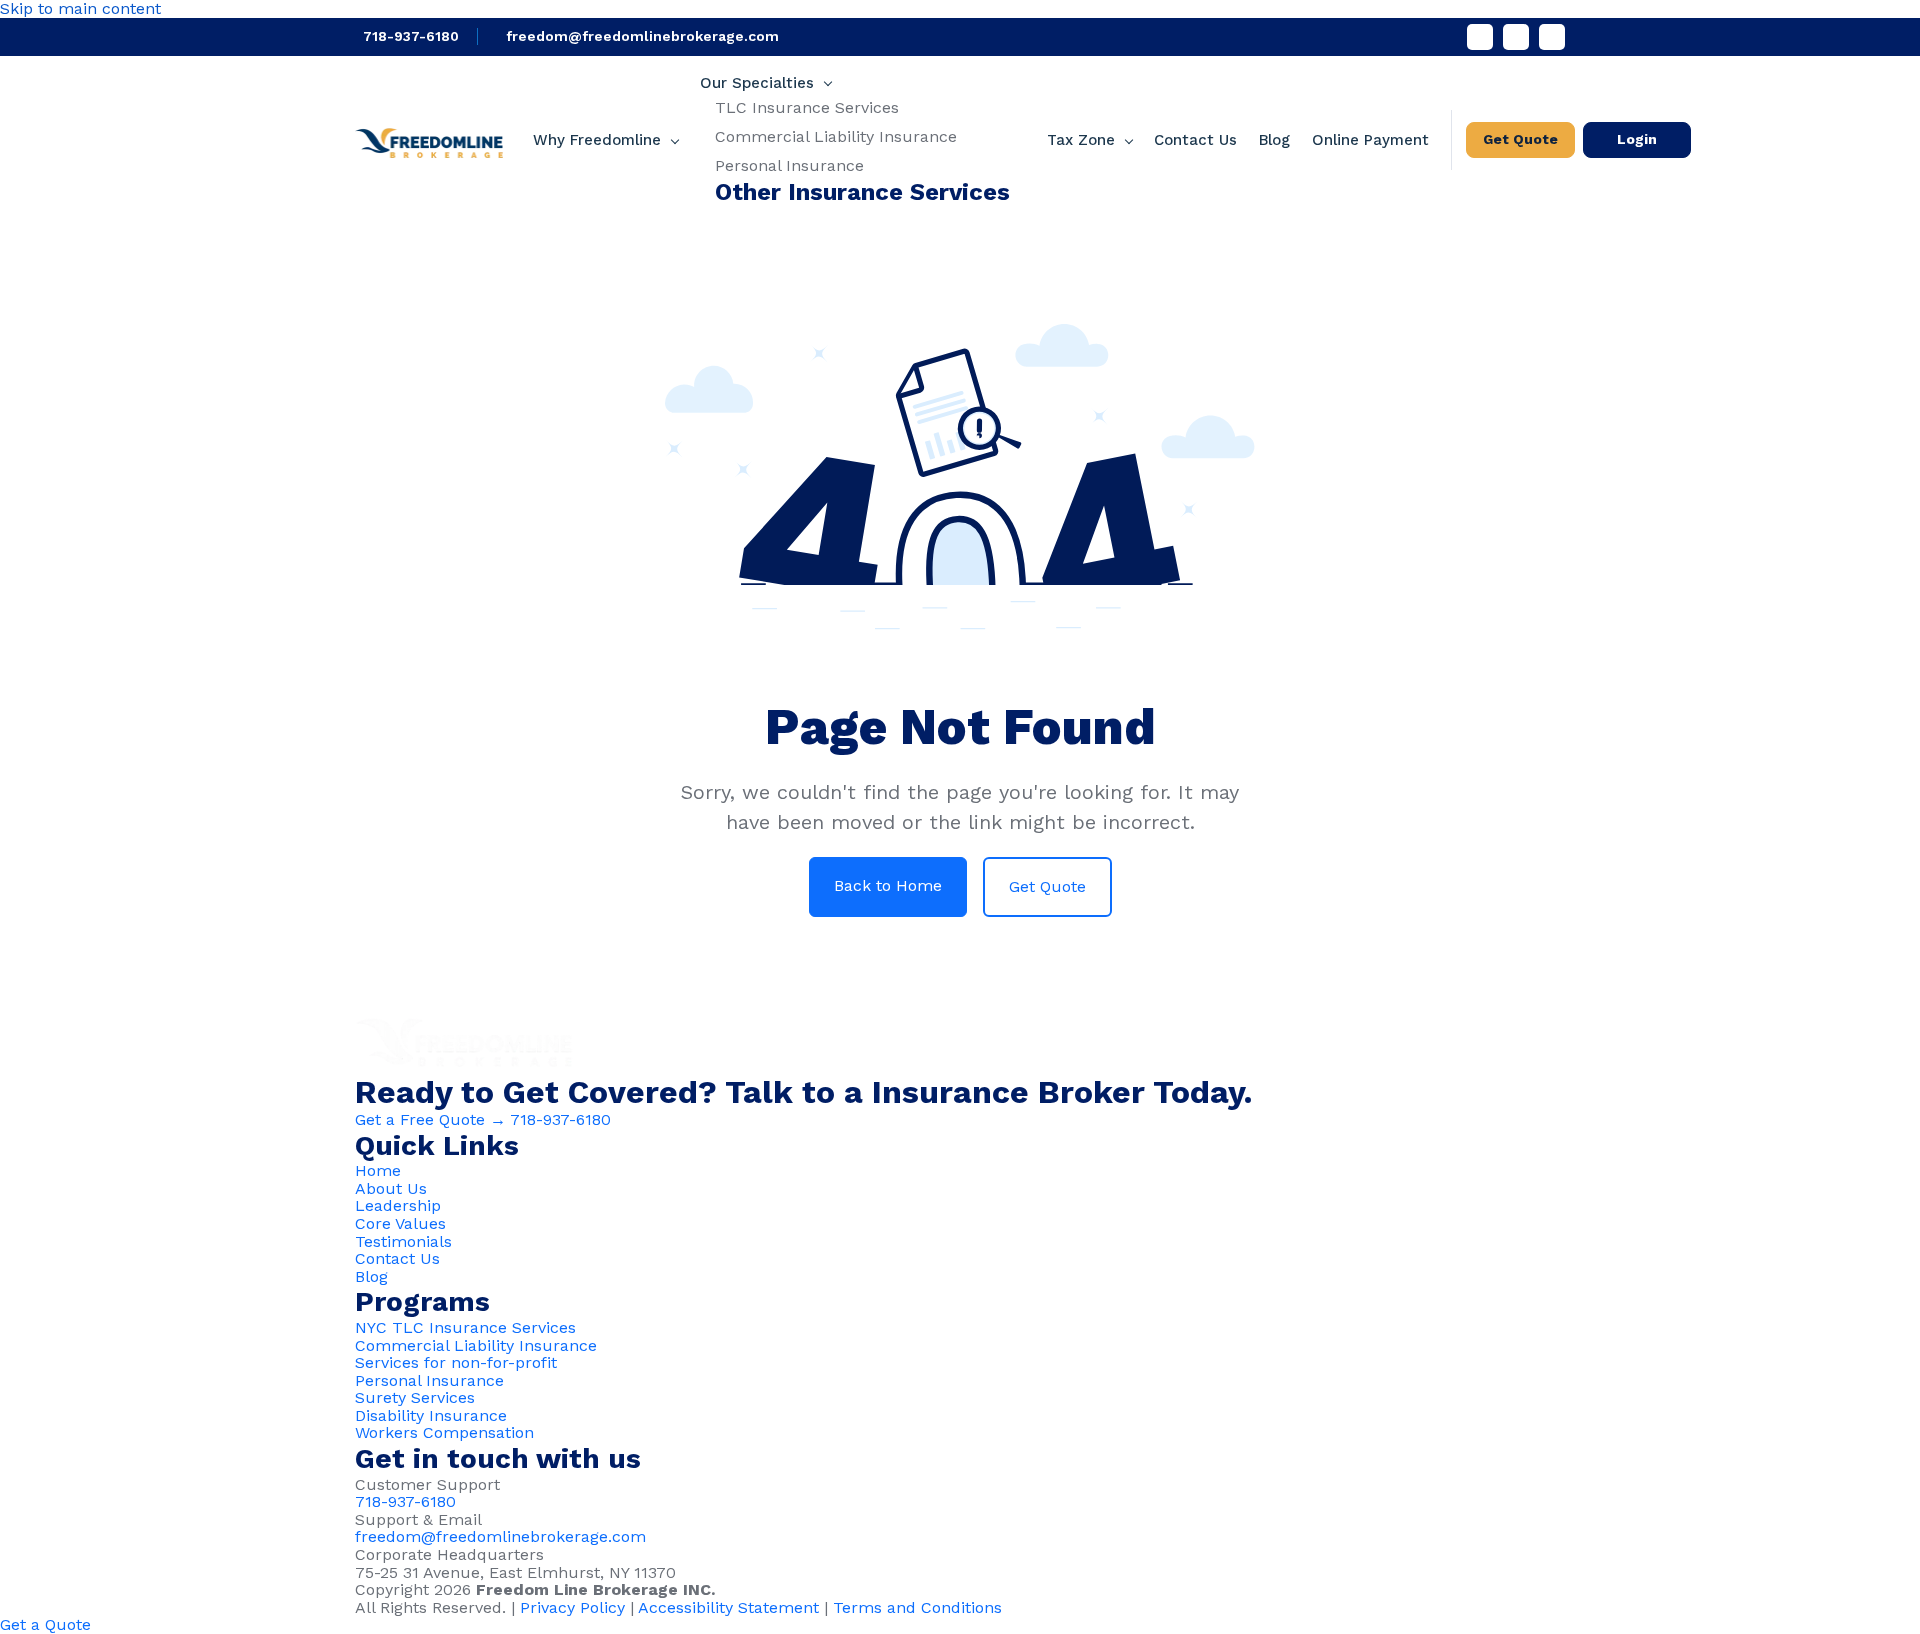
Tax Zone (1081, 140)
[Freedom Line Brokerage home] (429, 139)
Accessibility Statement (728, 1607)
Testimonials (403, 1241)
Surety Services (415, 1397)
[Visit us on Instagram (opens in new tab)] (1552, 37)
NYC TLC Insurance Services (465, 1327)
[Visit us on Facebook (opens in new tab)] (1480, 37)
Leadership (398, 1205)
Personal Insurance (789, 165)
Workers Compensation (444, 1432)
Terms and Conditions (917, 1607)
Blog (1274, 140)
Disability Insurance (431, 1415)
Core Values (400, 1223)
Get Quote (1520, 139)
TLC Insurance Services (807, 107)
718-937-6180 (411, 36)
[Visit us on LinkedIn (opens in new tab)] (1516, 37)
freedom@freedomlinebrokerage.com (642, 36)
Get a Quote (45, 1624)
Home (378, 1170)
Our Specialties (757, 83)
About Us (391, 1188)
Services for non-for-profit (456, 1362)
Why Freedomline (597, 140)
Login (1637, 139)
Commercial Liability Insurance (836, 136)
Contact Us (1195, 140)
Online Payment (1370, 140)
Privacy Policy (572, 1607)
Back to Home (888, 885)
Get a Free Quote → (430, 1119)
